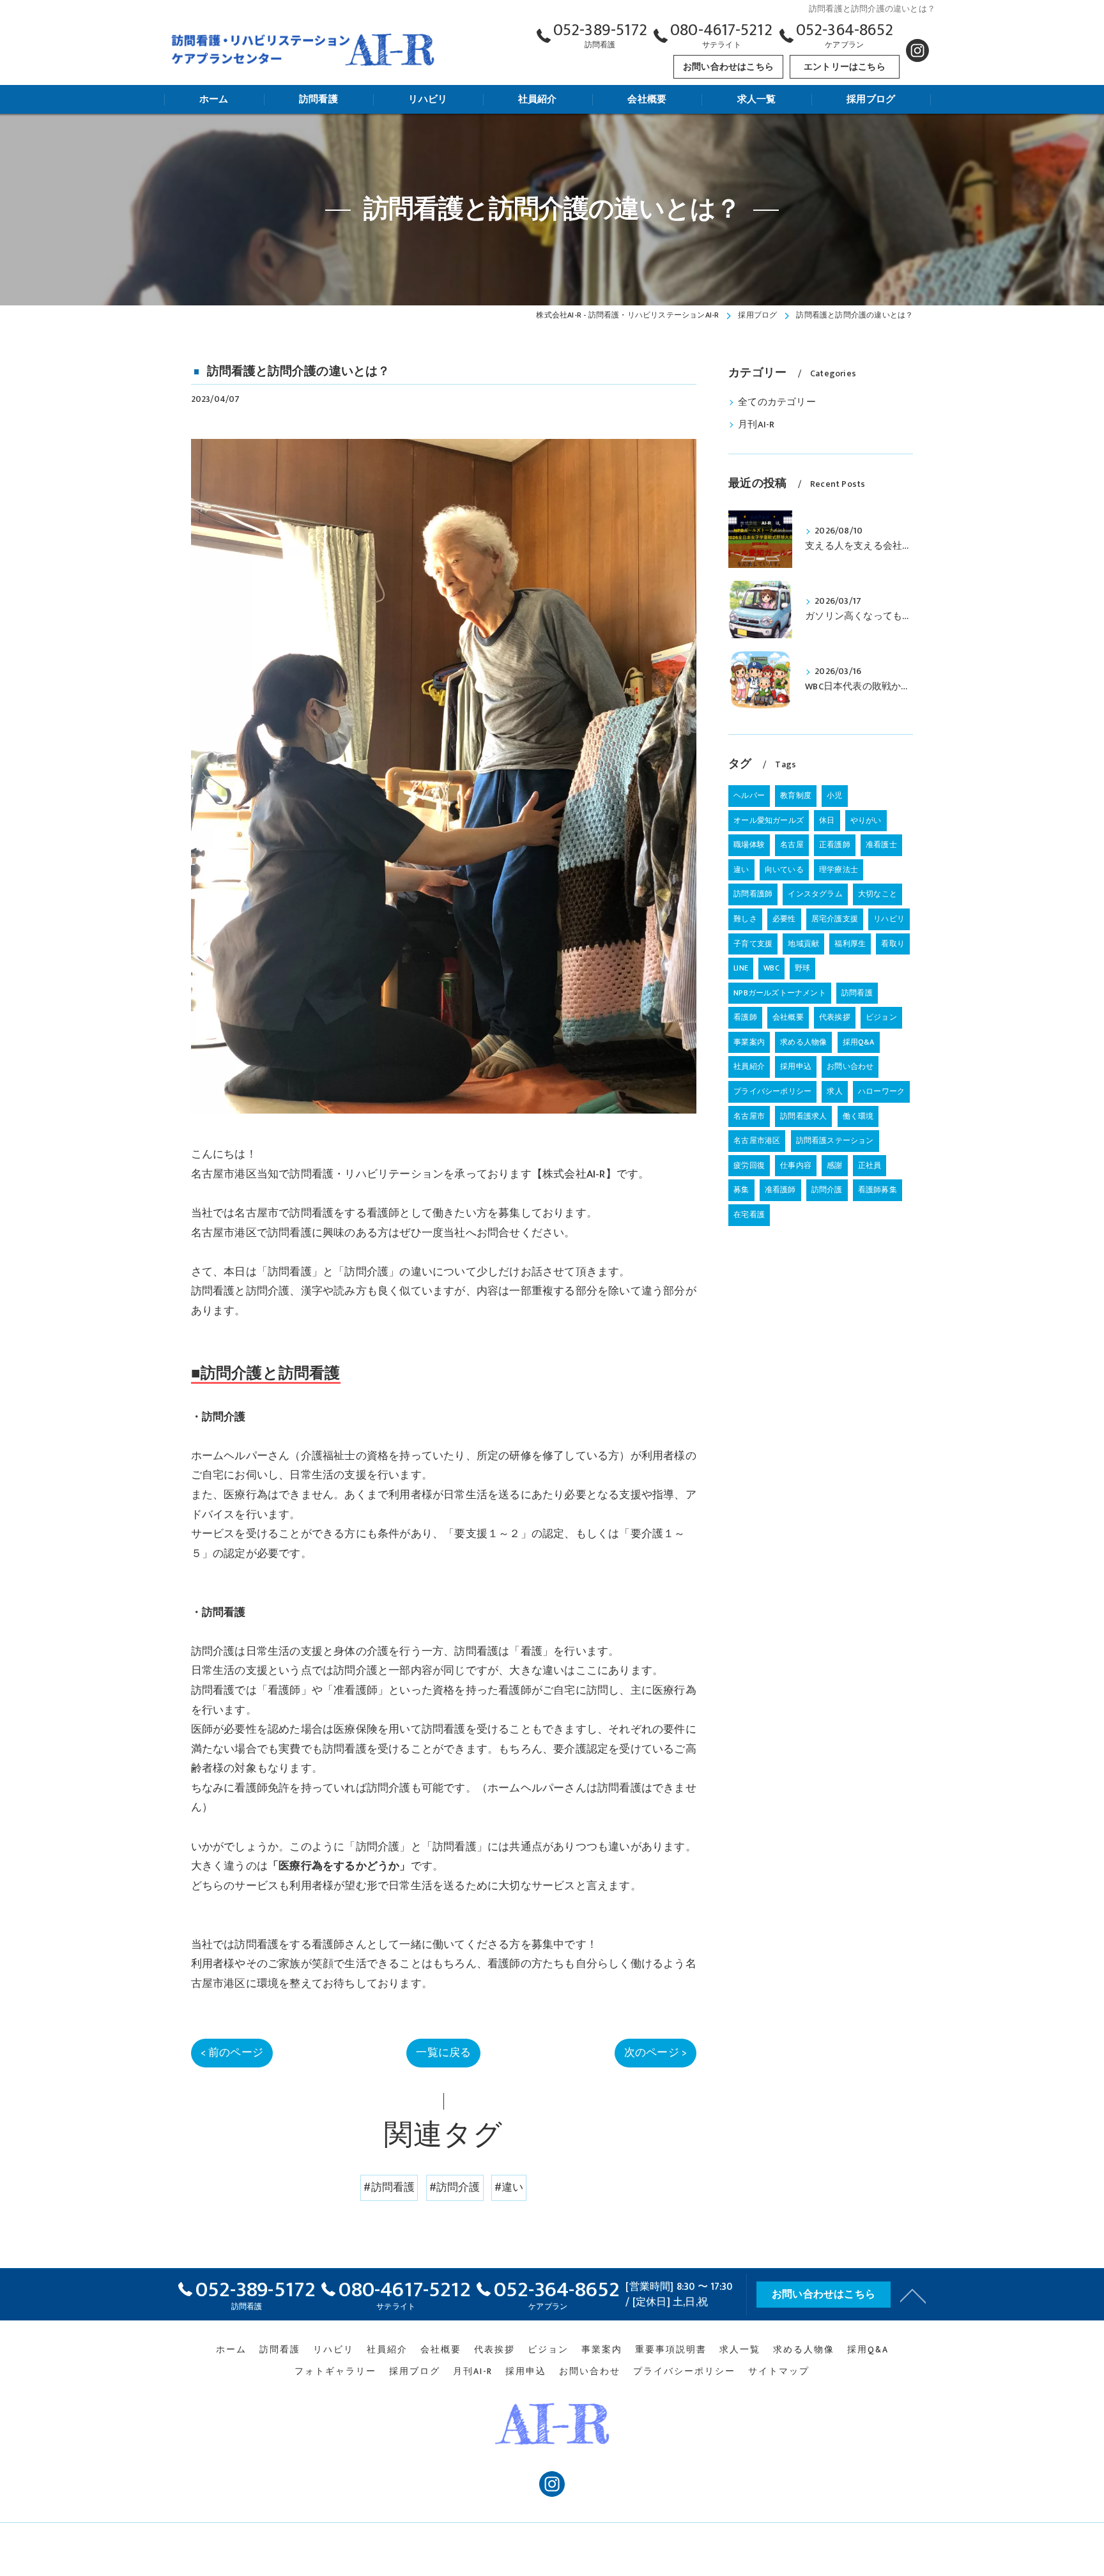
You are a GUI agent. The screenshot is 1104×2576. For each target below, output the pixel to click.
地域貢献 (803, 944)
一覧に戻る (443, 2053)
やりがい (866, 820)
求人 (834, 1091)
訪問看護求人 (803, 1116)
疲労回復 (749, 1165)
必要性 (784, 919)
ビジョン (881, 1017)
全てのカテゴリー (777, 402)
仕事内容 (796, 1165)
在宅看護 (749, 1215)
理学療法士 (839, 870)
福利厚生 (850, 944)
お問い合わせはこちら (728, 67)
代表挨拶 (835, 1017)
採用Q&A (859, 1042)
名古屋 (792, 845)
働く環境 (858, 1116)
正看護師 (835, 845)
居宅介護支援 (835, 919)
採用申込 (796, 1066)
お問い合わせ (850, 1066)
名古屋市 (749, 1116)
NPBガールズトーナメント (780, 993)
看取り (893, 944)
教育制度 (796, 795)
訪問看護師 (753, 894)
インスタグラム (815, 894)
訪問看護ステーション (835, 1140)
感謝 (834, 1165)
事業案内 (749, 1042)
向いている (784, 870)
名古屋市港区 (757, 1140)
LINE (741, 968)
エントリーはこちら (845, 67)
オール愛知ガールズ (769, 820)
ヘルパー (749, 795)
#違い (509, 2188)
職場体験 (749, 845)
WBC (771, 968)
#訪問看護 (389, 2188)
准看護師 (780, 1190)
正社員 (870, 1165)
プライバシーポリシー (772, 1091)
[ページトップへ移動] (913, 2295)
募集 (741, 1190)
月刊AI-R (756, 425)
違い (741, 870)
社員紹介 (749, 1066)
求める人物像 (803, 1042)
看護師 (745, 1017)
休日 (827, 820)
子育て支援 (753, 944)
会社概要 (788, 1017)
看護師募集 (878, 1190)
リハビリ (889, 919)
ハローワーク (881, 1091)
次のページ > (655, 2053)
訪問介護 (827, 1190)
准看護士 (881, 845)
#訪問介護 (455, 2188)
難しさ (745, 919)
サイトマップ (779, 2372)
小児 (834, 795)
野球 (802, 968)
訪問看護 (857, 993)
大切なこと (878, 894)
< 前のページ (232, 2053)
